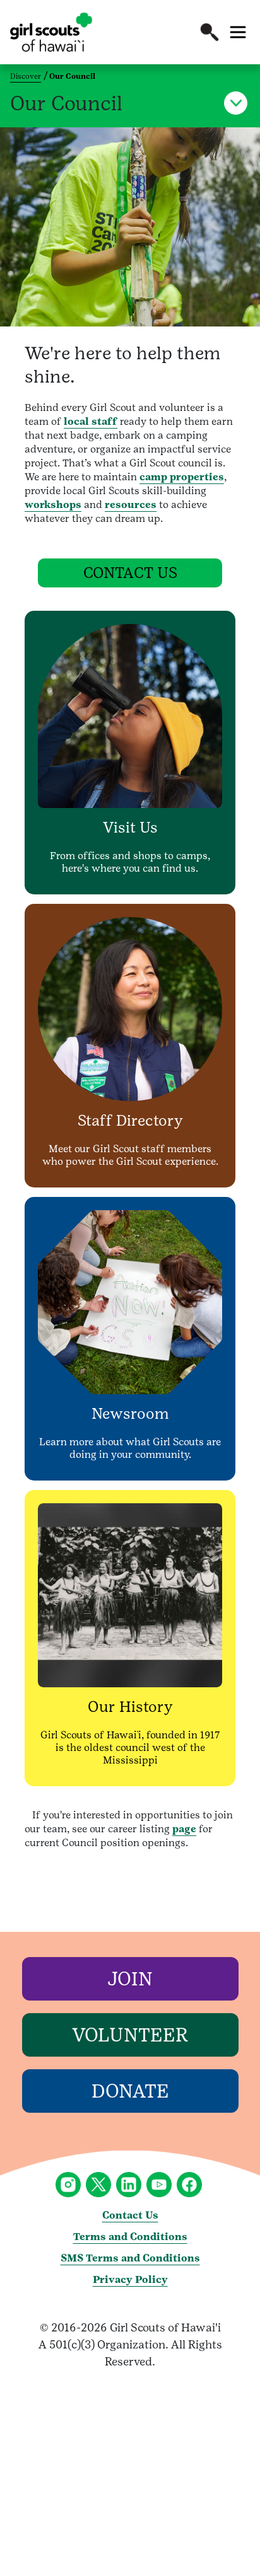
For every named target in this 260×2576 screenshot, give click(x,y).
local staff (91, 421)
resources (131, 505)
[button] (210, 32)
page (184, 1829)
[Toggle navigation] (238, 32)
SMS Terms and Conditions (130, 2258)
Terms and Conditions (130, 2237)
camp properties (182, 477)
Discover (26, 76)
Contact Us (130, 2215)
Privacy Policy (130, 2279)
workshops (53, 505)
